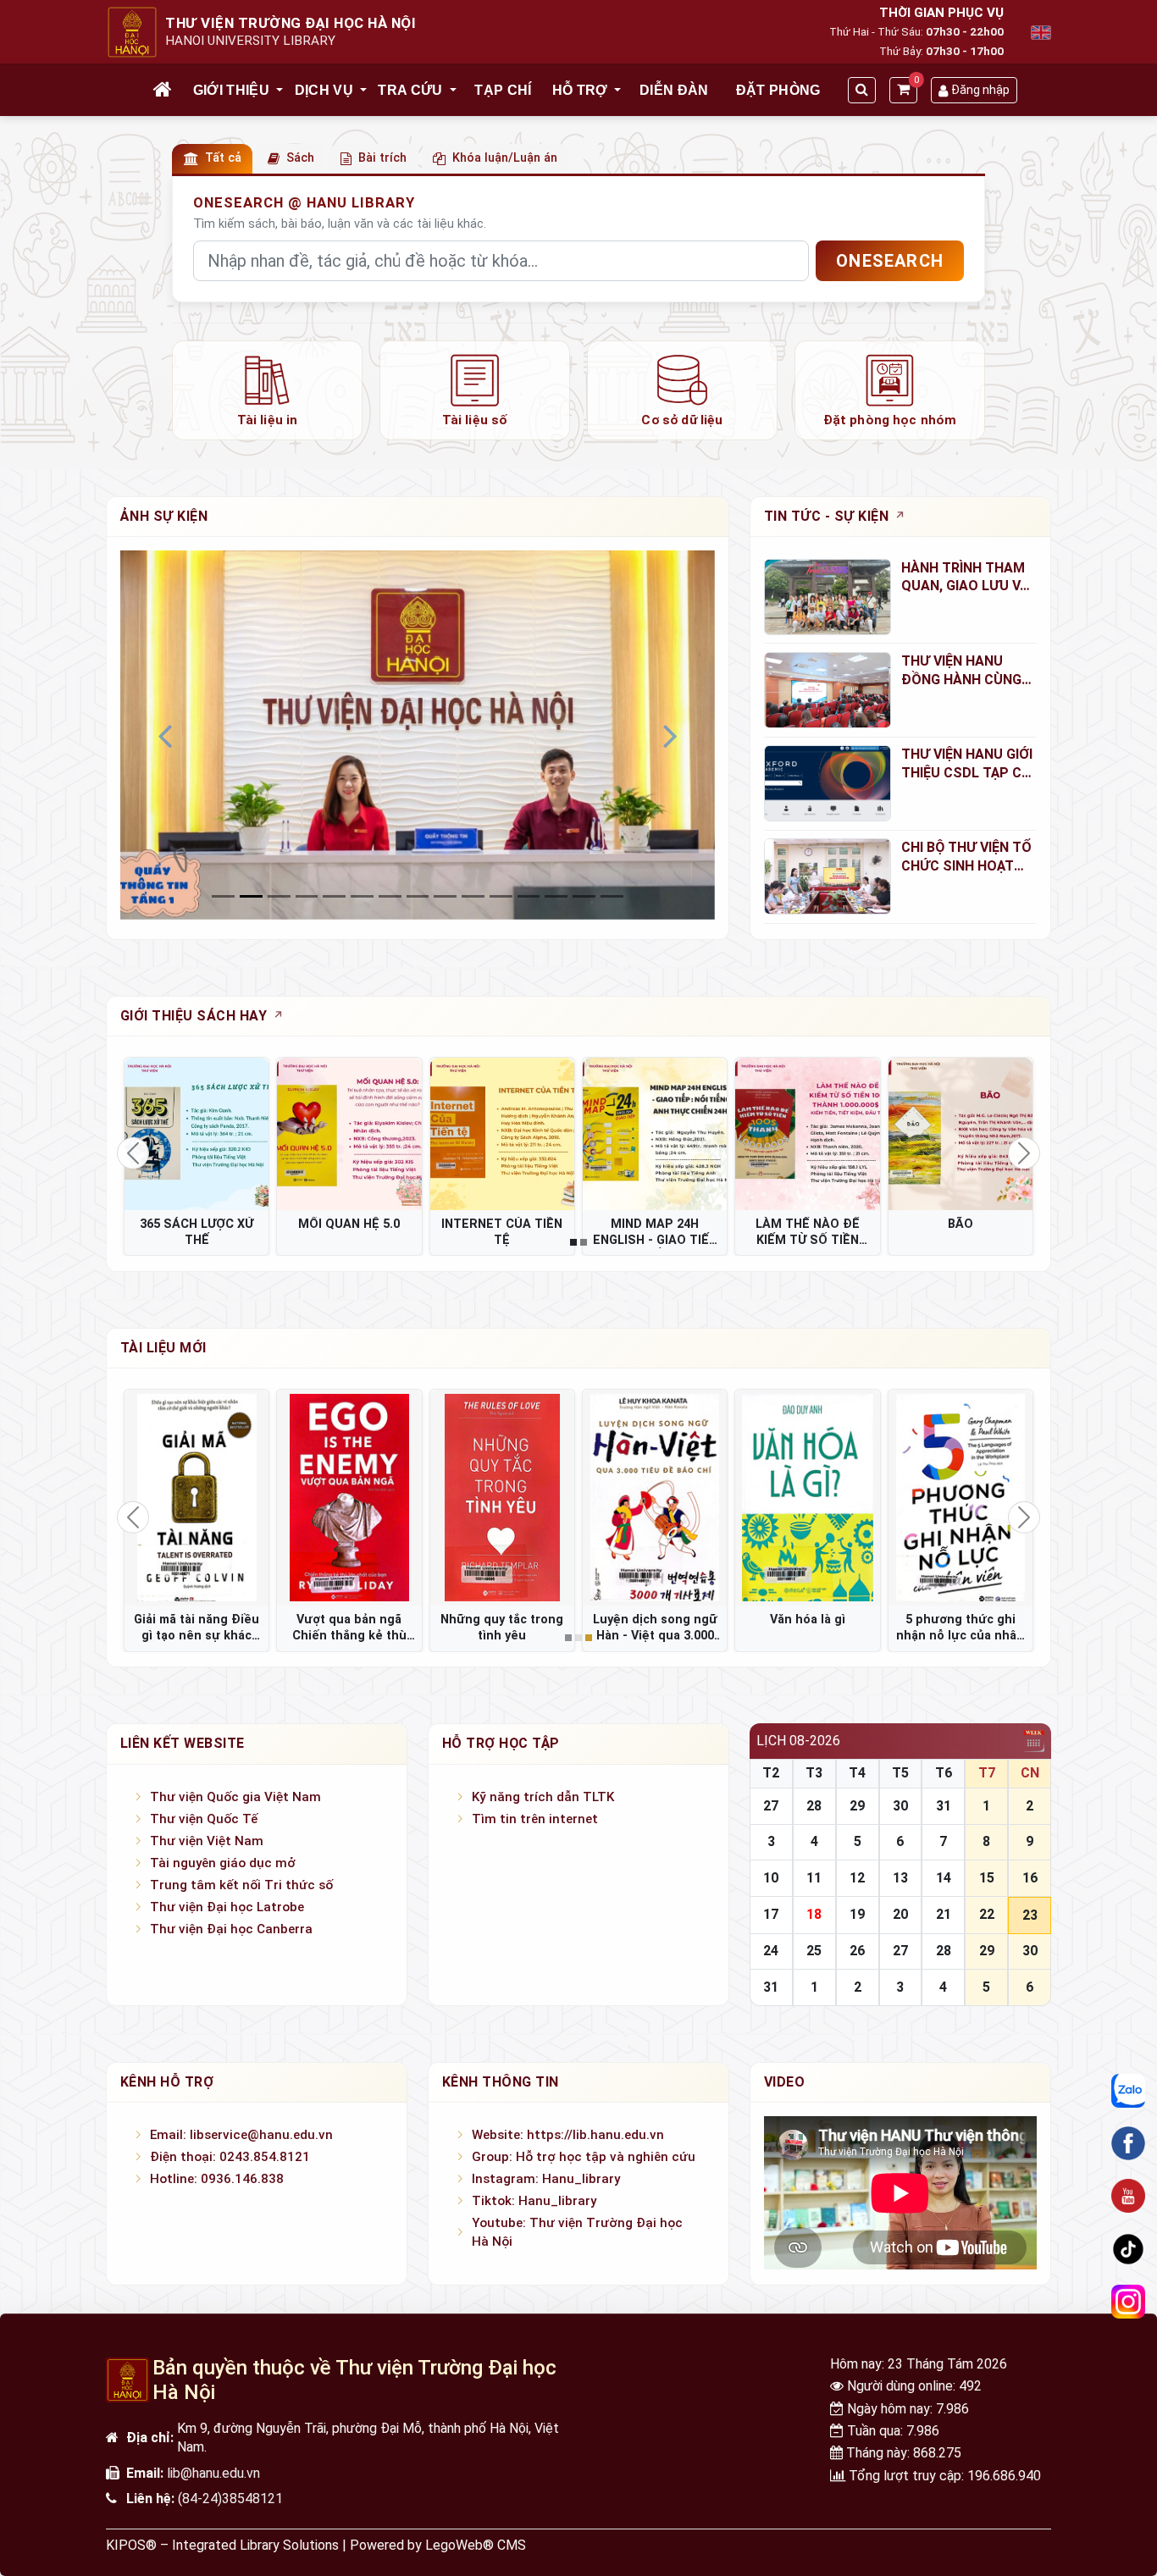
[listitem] (267, 390)
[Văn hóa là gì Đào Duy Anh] (807, 1498)
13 (900, 1878)
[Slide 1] (251, 896)
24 (771, 1951)
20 (900, 1914)
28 (814, 1806)
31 (944, 1806)
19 (857, 1914)
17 (771, 1914)
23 (1030, 1915)
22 (987, 1914)
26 (857, 1951)
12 (857, 1878)
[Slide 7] (418, 896)
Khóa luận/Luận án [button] (505, 158)
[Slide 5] (362, 896)
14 (944, 1878)
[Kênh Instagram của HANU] (1128, 2302)
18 (814, 1914)
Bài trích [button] (382, 158)
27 (771, 1806)
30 (900, 1806)
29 (857, 1806)
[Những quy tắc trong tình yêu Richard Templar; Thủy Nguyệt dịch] (502, 1498)
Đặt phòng (778, 90)
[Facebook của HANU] (1128, 2143)
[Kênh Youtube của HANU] (1128, 2196)
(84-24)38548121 (230, 2499)
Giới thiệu (231, 90)
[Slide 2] (279, 896)
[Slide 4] (334, 896)
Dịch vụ (324, 90)
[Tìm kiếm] (862, 90)
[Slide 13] (584, 896)
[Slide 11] (529, 896)
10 (771, 1878)
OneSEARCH (890, 261)
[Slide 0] (223, 896)
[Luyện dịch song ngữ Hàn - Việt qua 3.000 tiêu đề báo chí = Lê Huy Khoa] (655, 1498)
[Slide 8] (445, 896)
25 (814, 1951)
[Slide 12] (556, 896)
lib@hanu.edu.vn (213, 2473)
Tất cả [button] (223, 158)
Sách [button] (300, 158)
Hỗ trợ (580, 90)
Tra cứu (410, 90)
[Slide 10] (501, 896)
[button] (280, 91)
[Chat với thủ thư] (1128, 2090)
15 (987, 1878)
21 (944, 1914)
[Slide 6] (390, 896)
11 (814, 1878)
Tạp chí (503, 90)
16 (1030, 1878)
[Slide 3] (307, 896)
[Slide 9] (473, 896)
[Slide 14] (612, 896)
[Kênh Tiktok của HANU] (1128, 2248)
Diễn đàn (674, 90)
